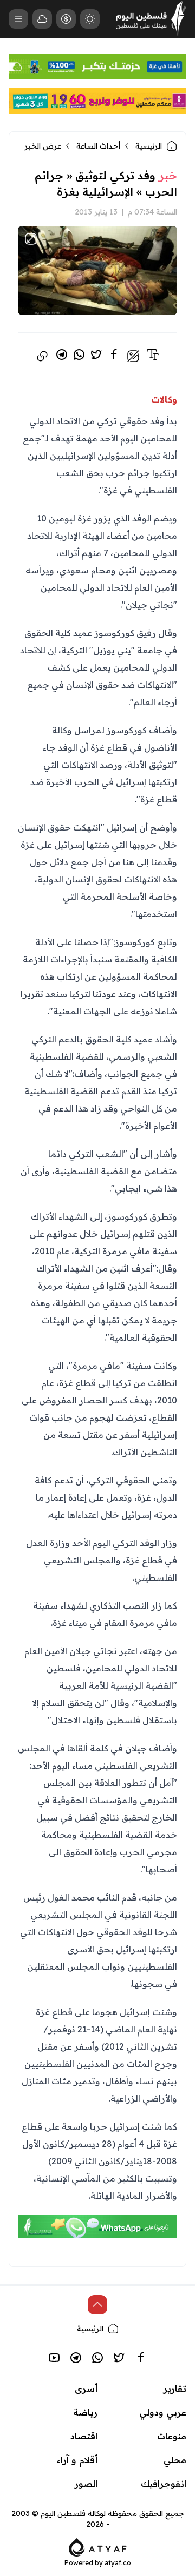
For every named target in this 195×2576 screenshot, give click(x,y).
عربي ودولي (163, 2412)
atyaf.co (118, 2563)
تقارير (175, 2388)
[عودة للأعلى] (97, 2305)
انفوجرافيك (164, 2484)
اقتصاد (84, 2436)
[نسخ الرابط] (42, 356)
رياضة (85, 2412)
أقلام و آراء (77, 2460)
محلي (175, 2460)
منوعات (172, 2436)
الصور (86, 2484)
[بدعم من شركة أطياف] (98, 2546)
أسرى (86, 2388)
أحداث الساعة (98, 146)
